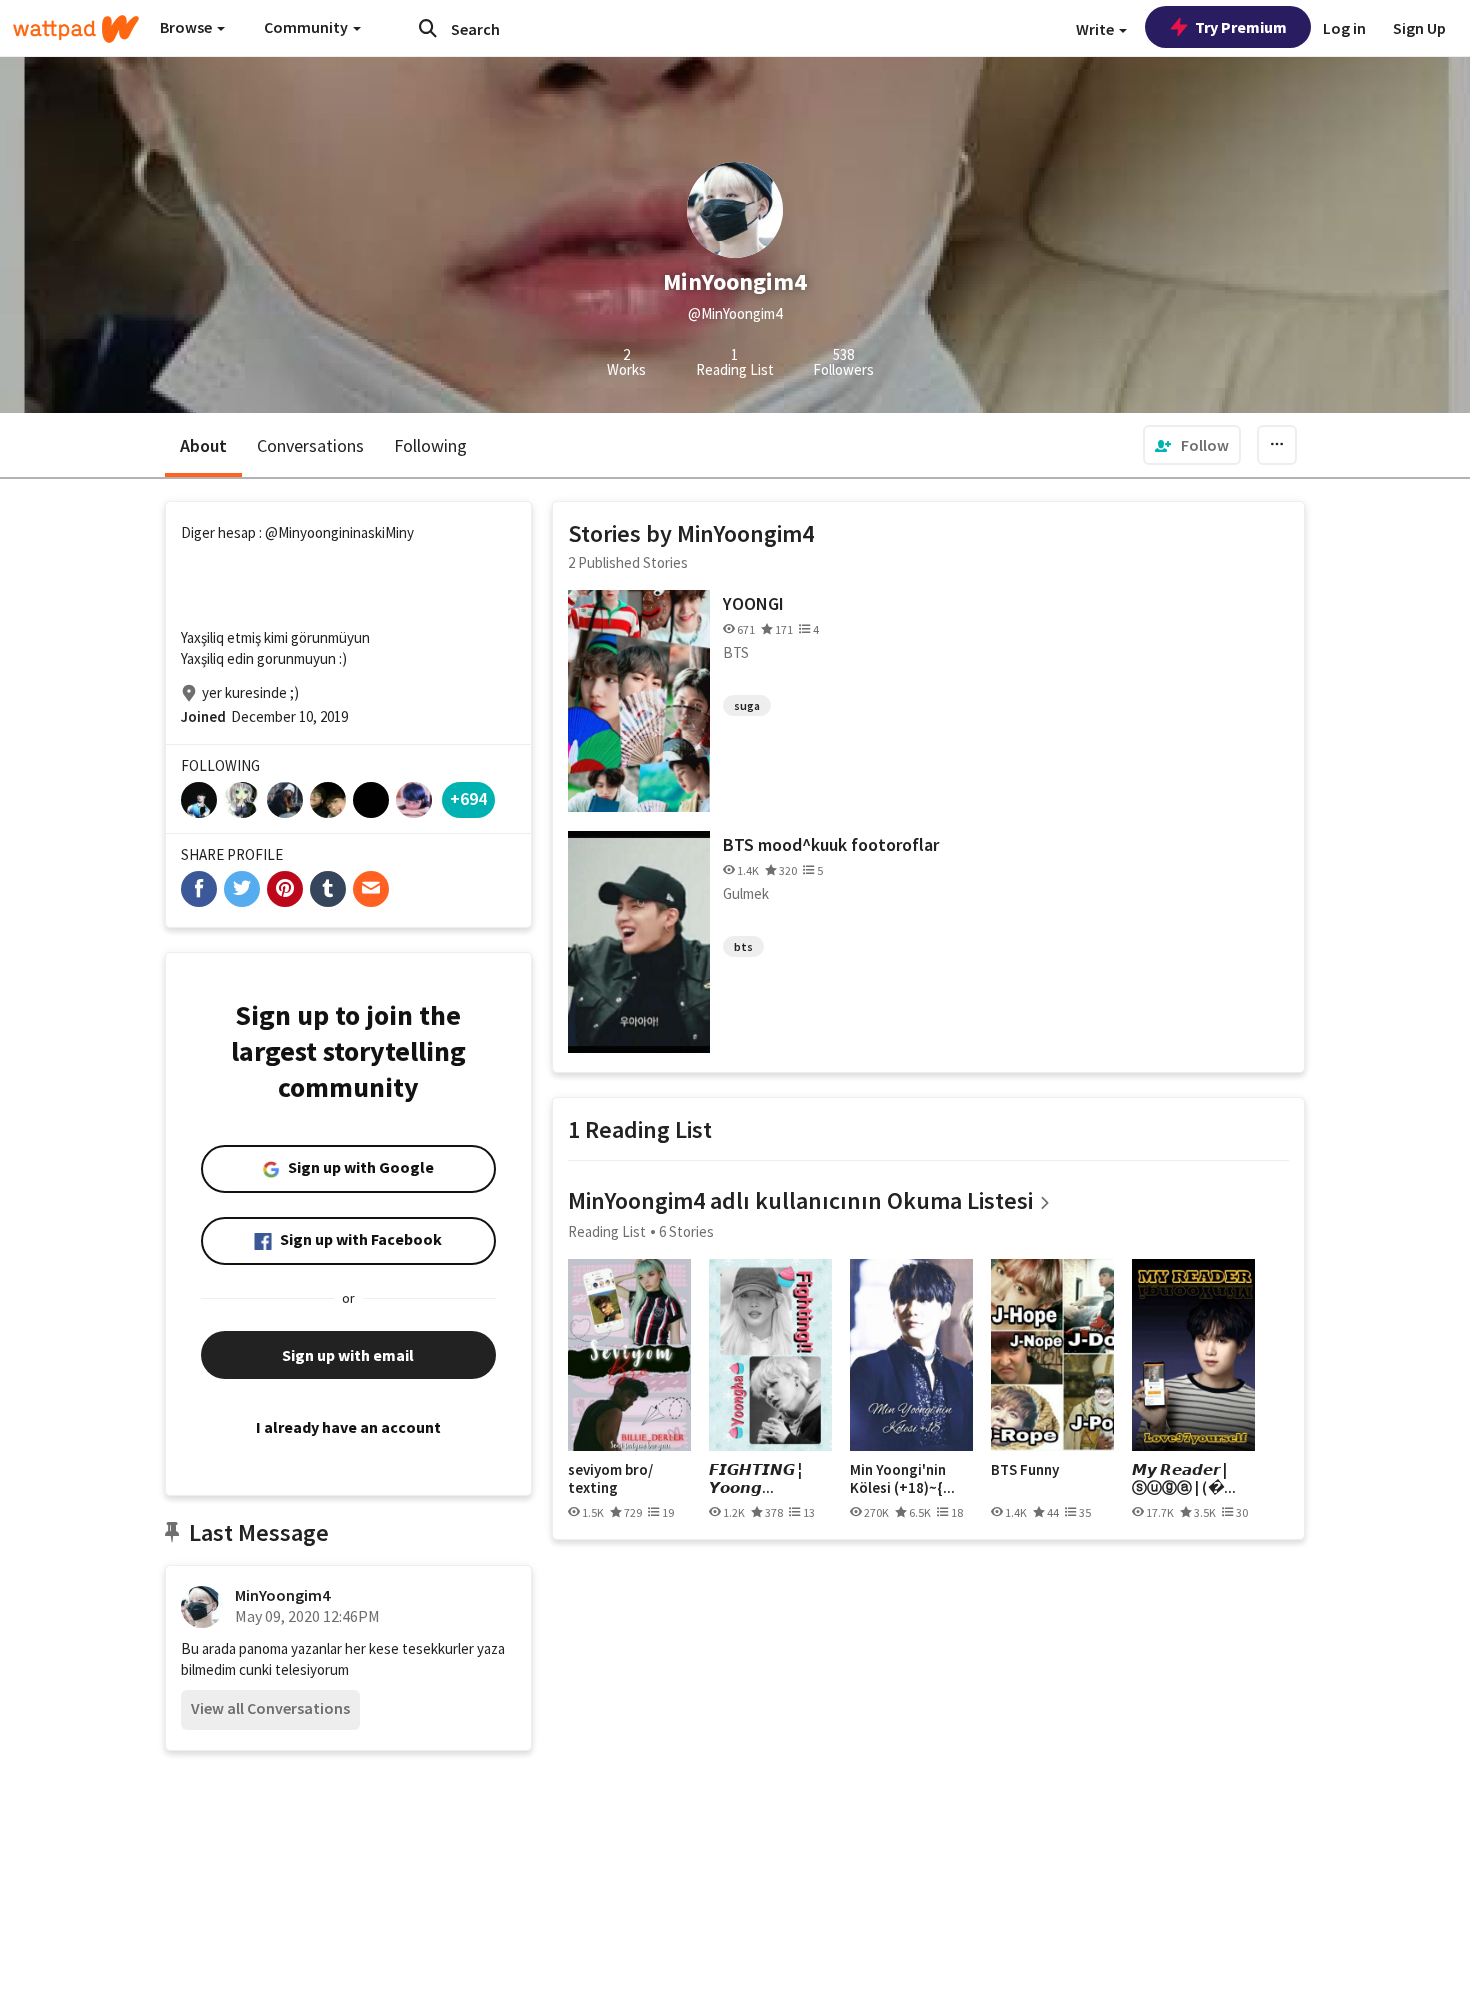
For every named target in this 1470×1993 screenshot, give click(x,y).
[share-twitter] (242, 889)
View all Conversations (270, 1708)
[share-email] (371, 889)
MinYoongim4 (282, 1595)
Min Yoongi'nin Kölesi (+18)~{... (902, 1478)
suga (747, 705)
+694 (468, 798)
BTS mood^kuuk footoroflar (831, 844)
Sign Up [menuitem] (1419, 28)
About (203, 445)
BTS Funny (1025, 1470)
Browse (187, 27)
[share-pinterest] (285, 889)
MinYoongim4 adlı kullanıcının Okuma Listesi (800, 1200)
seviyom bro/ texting (610, 1478)
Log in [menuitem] (1344, 28)
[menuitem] (1192, 445)
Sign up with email (348, 1355)
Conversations (310, 445)
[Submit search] (428, 28)
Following (430, 445)
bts (743, 946)
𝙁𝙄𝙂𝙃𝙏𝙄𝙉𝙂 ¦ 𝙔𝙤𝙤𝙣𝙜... (755, 1478)
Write (1096, 29)
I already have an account (348, 1427)
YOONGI (753, 603)
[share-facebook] (199, 889)
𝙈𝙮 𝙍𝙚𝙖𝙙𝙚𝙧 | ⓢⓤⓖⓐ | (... (1184, 1478)
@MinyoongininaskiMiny (339, 532)
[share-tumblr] (328, 889)
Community (307, 27)
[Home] (76, 29)
